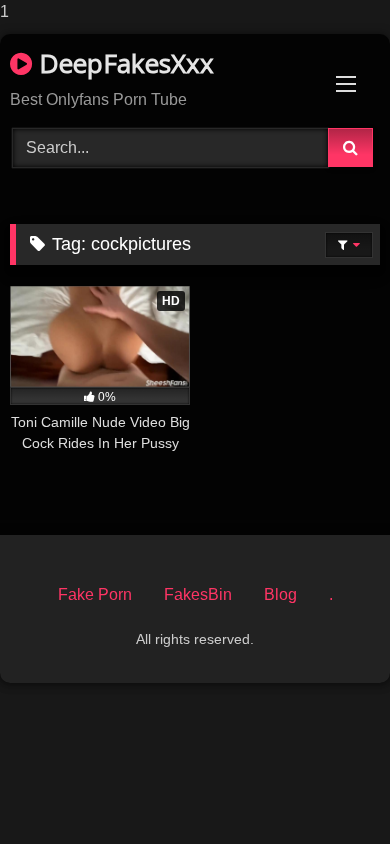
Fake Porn (95, 594)
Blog (280, 594)
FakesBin (198, 594)
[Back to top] (328, 788)
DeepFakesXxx (123, 63)
